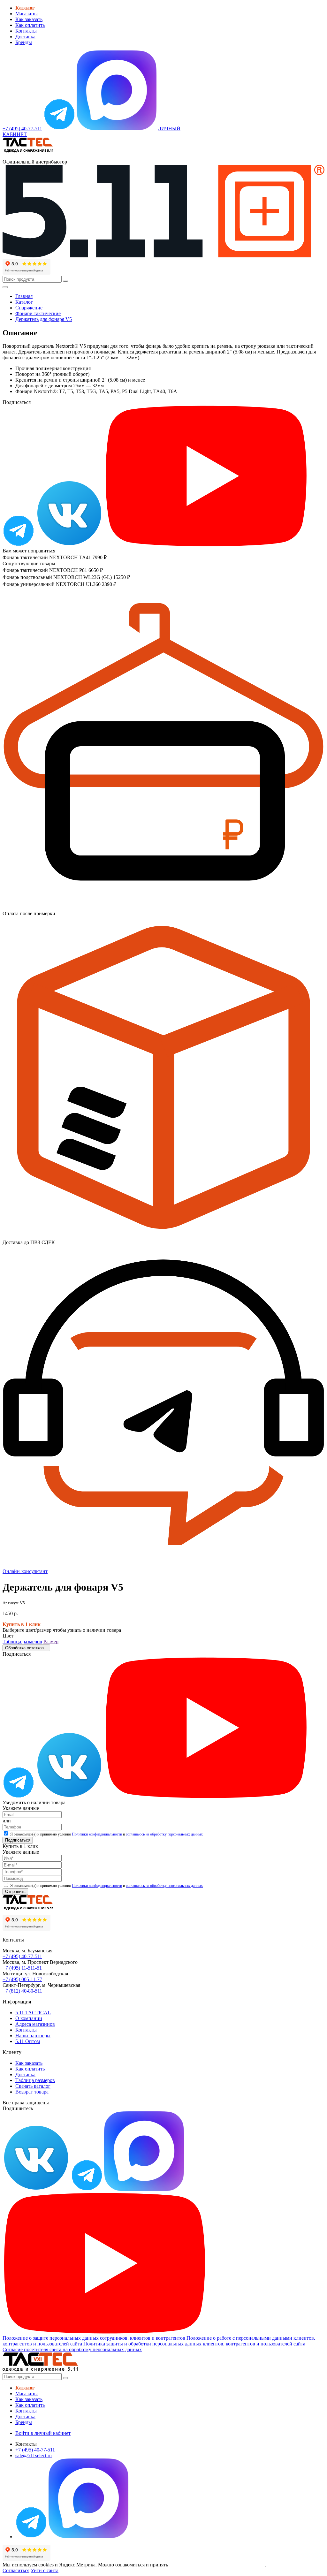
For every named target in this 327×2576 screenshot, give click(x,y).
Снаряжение (29, 308)
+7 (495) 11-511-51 (22, 1968)
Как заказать (29, 19)
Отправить (15, 1892)
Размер (51, 1641)
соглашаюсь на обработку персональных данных (164, 1834)
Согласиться (16, 2570)
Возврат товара (32, 2092)
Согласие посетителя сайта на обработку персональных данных (72, 2349)
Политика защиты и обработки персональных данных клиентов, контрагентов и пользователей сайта (194, 2344)
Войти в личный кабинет (43, 2433)
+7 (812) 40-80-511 (22, 1991)
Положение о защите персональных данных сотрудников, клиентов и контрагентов (94, 2338)
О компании (29, 2018)
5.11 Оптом (28, 2041)
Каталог (24, 302)
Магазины (27, 14)
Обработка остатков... (26, 1648)
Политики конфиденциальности (97, 1834)
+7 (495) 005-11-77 (22, 1979)
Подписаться (18, 1840)
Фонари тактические (38, 313)
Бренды (24, 42)
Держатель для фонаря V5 (44, 319)
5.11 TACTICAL (33, 2013)
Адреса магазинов (35, 2024)
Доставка (25, 37)
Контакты (26, 31)
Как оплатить (30, 25)
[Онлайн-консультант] (59, 129)
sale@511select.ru (34, 2455)
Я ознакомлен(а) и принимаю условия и (106, 1834)
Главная (24, 296)
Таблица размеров (22, 1641)
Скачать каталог (33, 2086)
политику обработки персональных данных (217, 2565)
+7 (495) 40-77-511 (22, 1956)
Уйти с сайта (45, 2570)
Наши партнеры (33, 2036)
